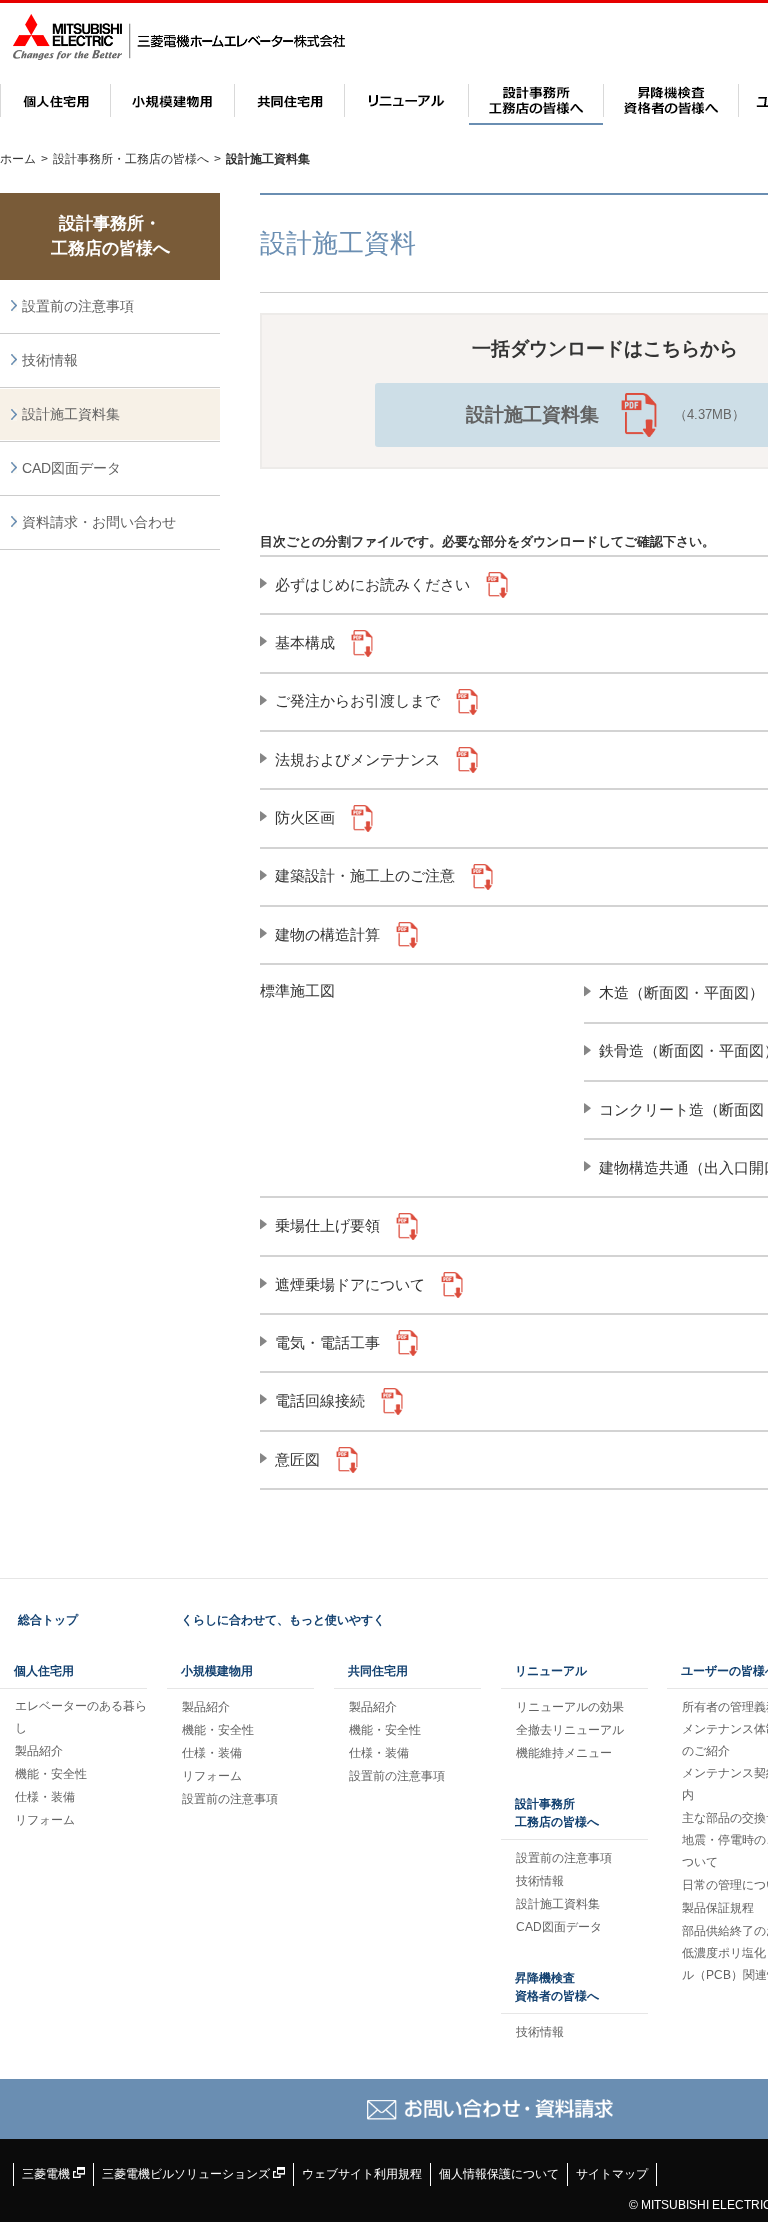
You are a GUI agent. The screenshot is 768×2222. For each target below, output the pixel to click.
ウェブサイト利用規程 (362, 2174)
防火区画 (305, 817)
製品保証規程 (718, 1908)
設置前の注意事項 (78, 306)
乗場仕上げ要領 (327, 1225)
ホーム (18, 159)
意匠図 (297, 1459)
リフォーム (45, 1820)
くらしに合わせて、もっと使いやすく (283, 1620)
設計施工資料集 (71, 414)
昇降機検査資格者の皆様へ (671, 100)
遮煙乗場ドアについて (350, 1284)
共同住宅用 (289, 100)
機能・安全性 (51, 1774)
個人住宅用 (55, 100)
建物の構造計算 (327, 934)
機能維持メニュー (564, 1753)
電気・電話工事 (327, 1342)
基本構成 (305, 642)
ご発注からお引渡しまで (357, 700)
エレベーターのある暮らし (81, 1717)
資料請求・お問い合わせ (99, 522)
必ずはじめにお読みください (372, 584)
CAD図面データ (71, 468)
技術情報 (50, 360)
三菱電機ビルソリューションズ (187, 2174)
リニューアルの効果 (570, 1707)
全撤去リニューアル (570, 1730)
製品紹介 (39, 1751)
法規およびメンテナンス (357, 759)
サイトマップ (612, 2174)
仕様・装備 (45, 1797)
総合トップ (48, 1620)
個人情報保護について (499, 2174)
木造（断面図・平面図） (681, 992)
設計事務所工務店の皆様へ (557, 1813)
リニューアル (406, 100)
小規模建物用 (172, 100)
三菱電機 (47, 2174)
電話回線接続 (320, 1400)
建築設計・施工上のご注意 (365, 875)
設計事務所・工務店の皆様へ (536, 100)
